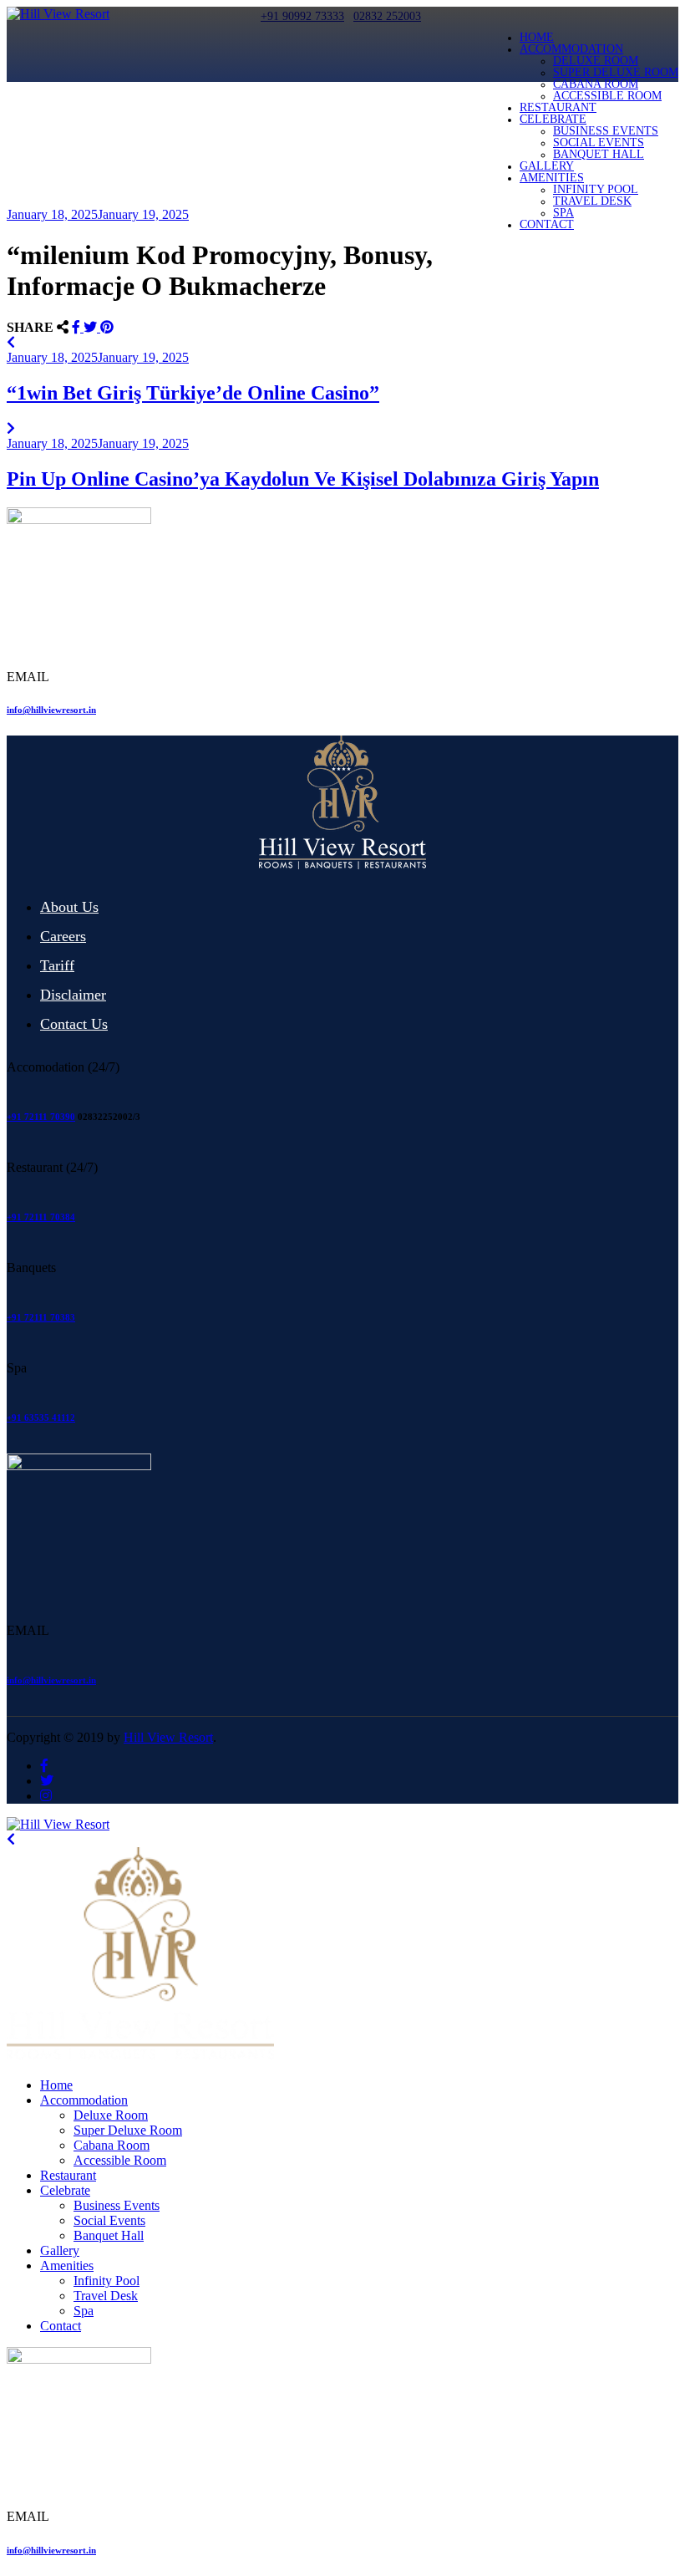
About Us (69, 907)
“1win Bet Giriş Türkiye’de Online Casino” (193, 393)
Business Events (606, 131)
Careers (63, 936)
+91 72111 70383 (41, 1317)
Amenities (552, 178)
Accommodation (571, 49)
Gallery (547, 166)
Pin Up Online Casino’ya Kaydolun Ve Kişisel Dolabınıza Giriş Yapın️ (303, 479)
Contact (547, 224)
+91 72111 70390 (41, 1117)
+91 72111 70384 (41, 1217)
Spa (563, 213)
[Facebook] (78, 327)
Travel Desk (592, 201)
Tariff (57, 965)
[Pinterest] (107, 327)
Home (537, 37)
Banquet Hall (599, 154)
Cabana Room (596, 84)
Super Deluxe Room (616, 72)
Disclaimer (73, 995)
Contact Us (74, 1024)
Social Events (599, 143)
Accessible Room (607, 96)
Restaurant (558, 107)
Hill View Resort (168, 1737)
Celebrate (553, 119)
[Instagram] (46, 1796)
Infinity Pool (596, 189)
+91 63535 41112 (41, 1418)
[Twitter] (92, 327)
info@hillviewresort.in (51, 710)
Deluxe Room (596, 61)
